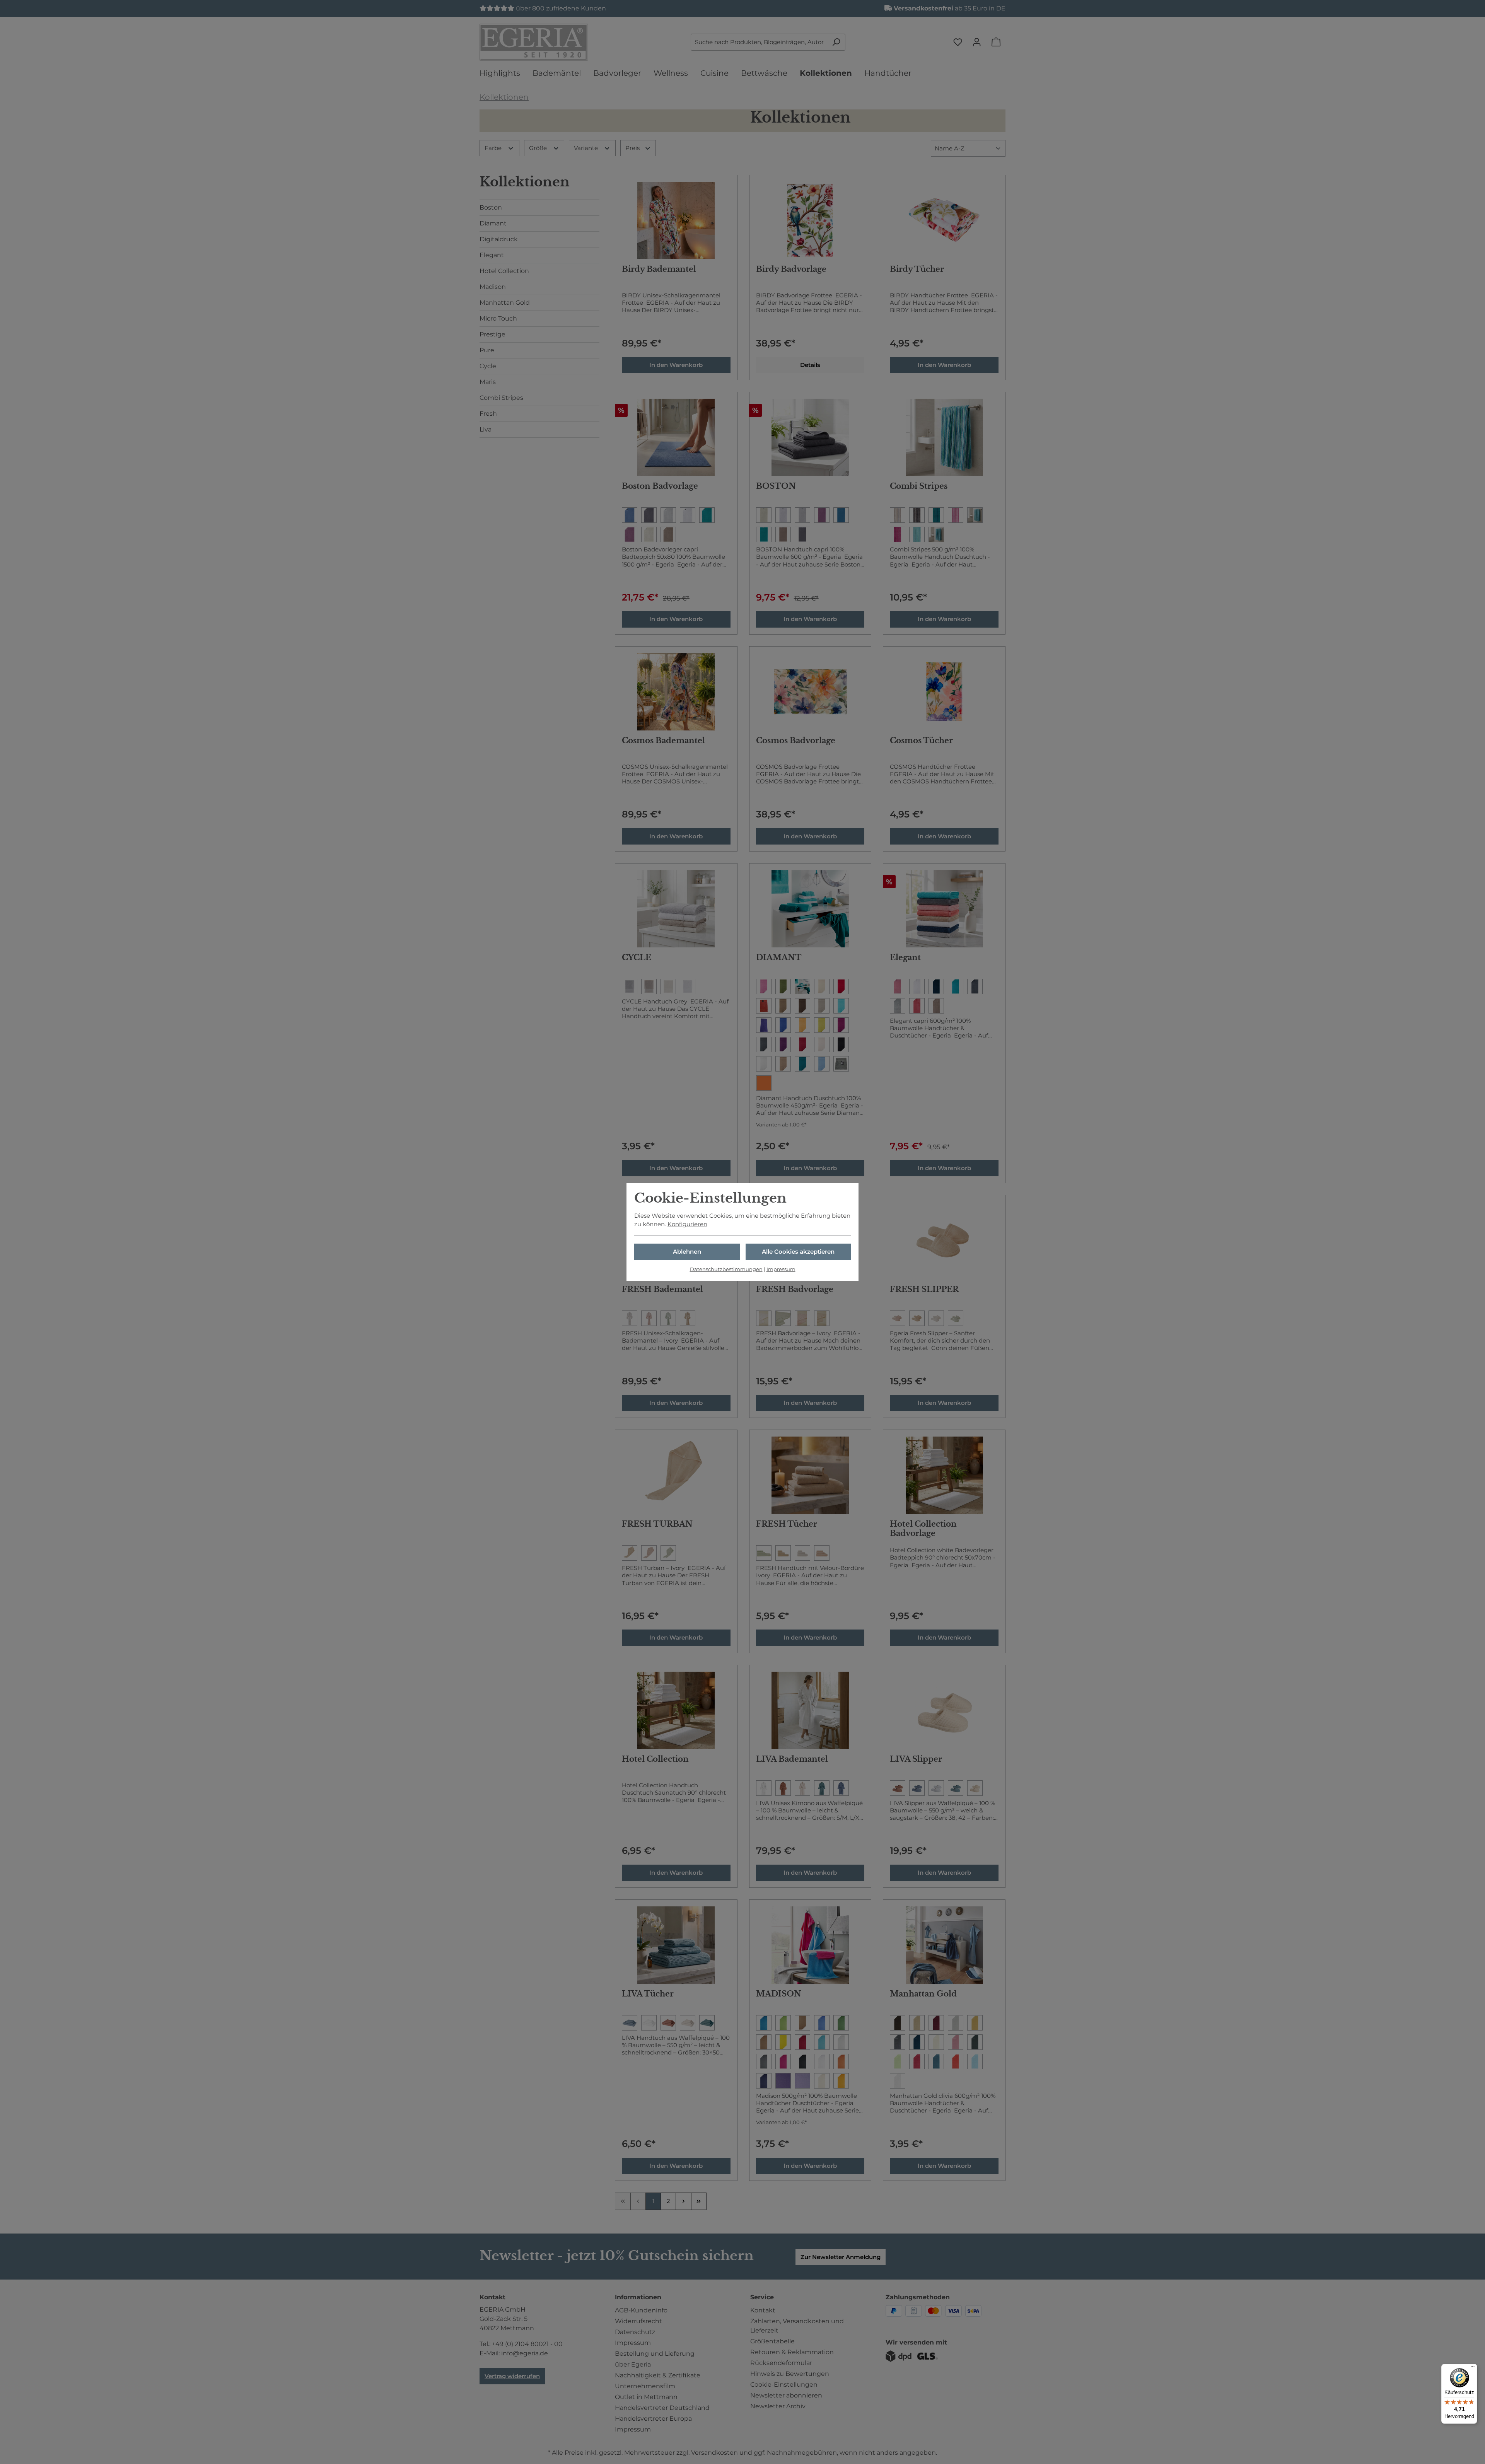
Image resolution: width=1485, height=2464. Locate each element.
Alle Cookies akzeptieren (798, 1252)
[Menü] (1473, 2368)
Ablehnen (687, 1252)
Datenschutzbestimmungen (726, 1269)
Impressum (781, 1269)
